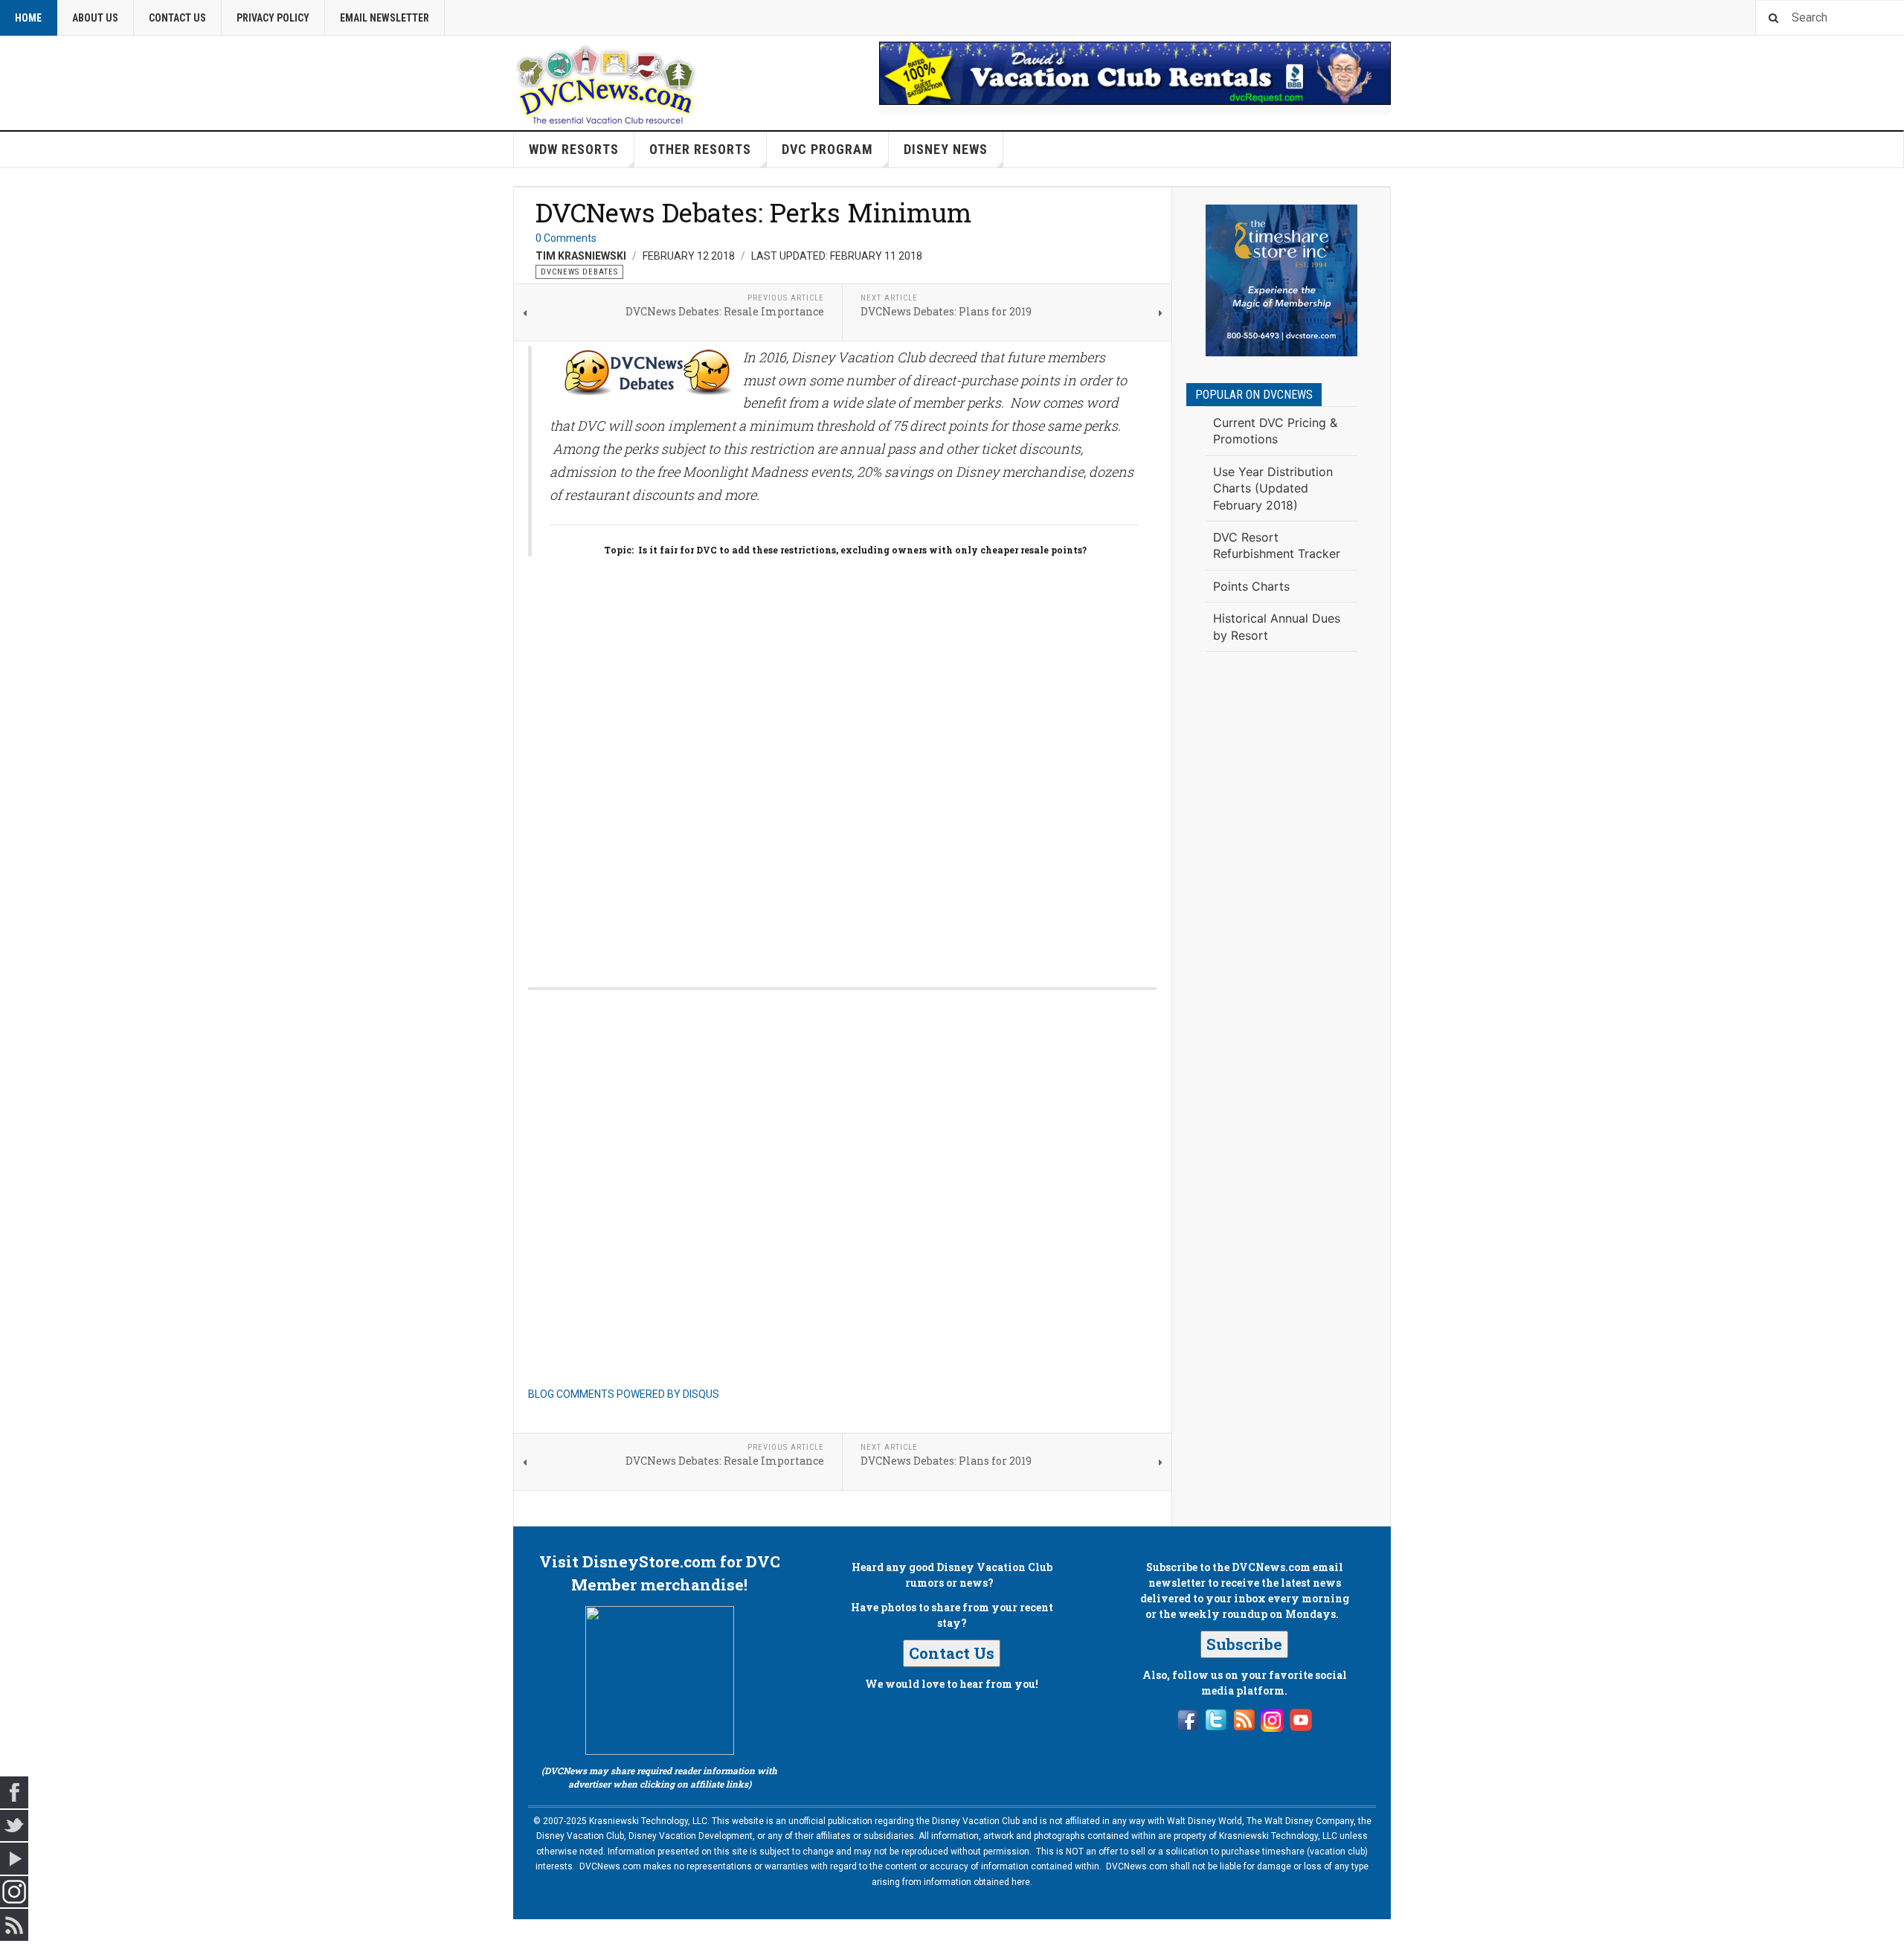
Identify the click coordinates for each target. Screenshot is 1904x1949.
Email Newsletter (385, 18)
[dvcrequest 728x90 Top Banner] (1135, 73)
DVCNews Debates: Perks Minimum (754, 212)
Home (28, 18)
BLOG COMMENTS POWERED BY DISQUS (624, 1394)
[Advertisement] (1281, 908)
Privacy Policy (273, 18)
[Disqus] (842, 760)
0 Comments (566, 238)
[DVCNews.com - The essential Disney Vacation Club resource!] (606, 83)
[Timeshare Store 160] (1281, 280)
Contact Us (177, 18)
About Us (95, 18)
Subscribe (1244, 1644)
